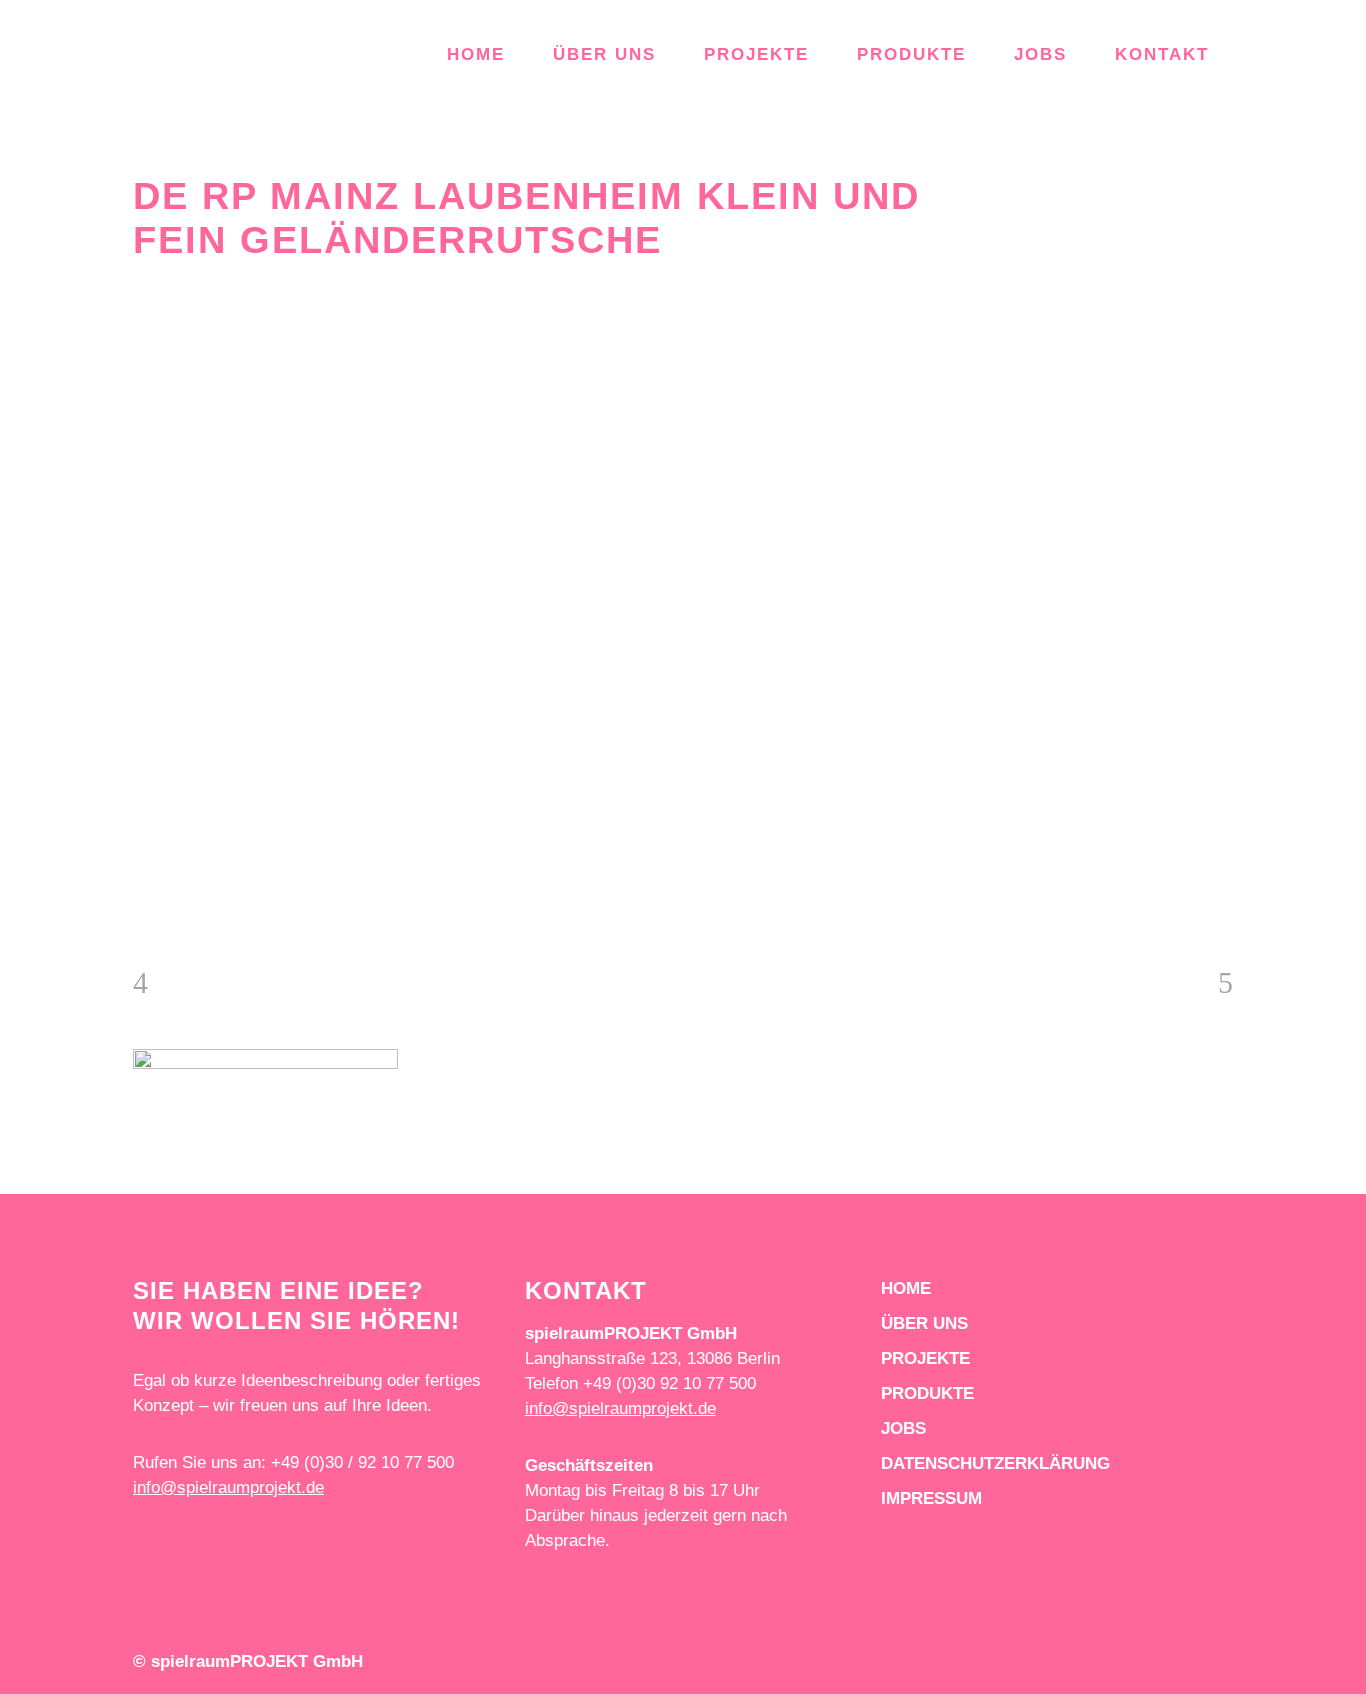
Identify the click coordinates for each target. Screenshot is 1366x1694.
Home (906, 1288)
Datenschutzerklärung (995, 1463)
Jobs (903, 1428)
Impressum (931, 1498)
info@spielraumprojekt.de (228, 1487)
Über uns (924, 1323)
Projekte (925, 1358)
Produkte (927, 1393)
